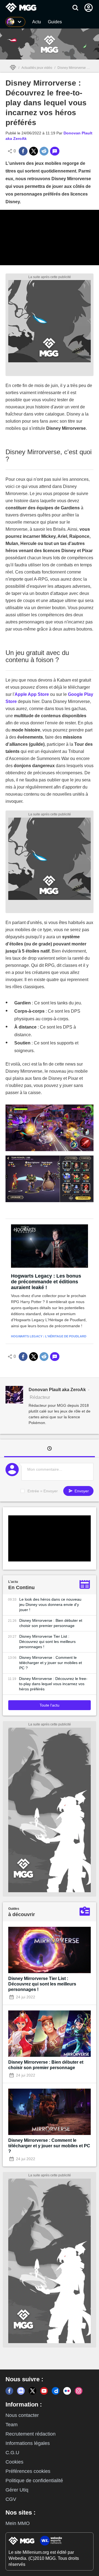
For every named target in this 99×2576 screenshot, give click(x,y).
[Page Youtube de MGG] (44, 2391)
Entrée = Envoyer (43, 1491)
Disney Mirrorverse (72, 68)
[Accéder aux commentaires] (55, 151)
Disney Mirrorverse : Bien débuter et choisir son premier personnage (51, 1623)
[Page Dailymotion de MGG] (56, 2391)
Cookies (14, 2462)
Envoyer (81, 1491)
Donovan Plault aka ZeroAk (57, 1390)
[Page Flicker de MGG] (67, 2391)
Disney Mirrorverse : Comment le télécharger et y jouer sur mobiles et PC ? (51, 1663)
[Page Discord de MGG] (21, 2391)
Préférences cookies (28, 2471)
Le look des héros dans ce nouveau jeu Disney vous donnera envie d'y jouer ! (50, 1605)
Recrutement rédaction (31, 2434)
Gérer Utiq (17, 2490)
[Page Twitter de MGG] (32, 2391)
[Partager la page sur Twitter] (34, 151)
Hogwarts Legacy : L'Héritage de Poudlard (49, 1336)
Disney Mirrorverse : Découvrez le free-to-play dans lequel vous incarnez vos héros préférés (53, 1684)
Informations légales (28, 2443)
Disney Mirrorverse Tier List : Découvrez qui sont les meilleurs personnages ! (47, 1642)
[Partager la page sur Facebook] (23, 151)
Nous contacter (22, 2415)
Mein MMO (18, 2523)
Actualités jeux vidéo (37, 68)
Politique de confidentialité (34, 2481)
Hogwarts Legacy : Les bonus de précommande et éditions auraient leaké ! (46, 1282)
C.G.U (12, 2453)
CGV (11, 2499)
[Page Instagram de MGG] (79, 2391)
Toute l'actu (50, 1705)
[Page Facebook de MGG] (9, 2391)
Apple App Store (32, 694)
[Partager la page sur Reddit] (44, 151)
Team (12, 2425)
